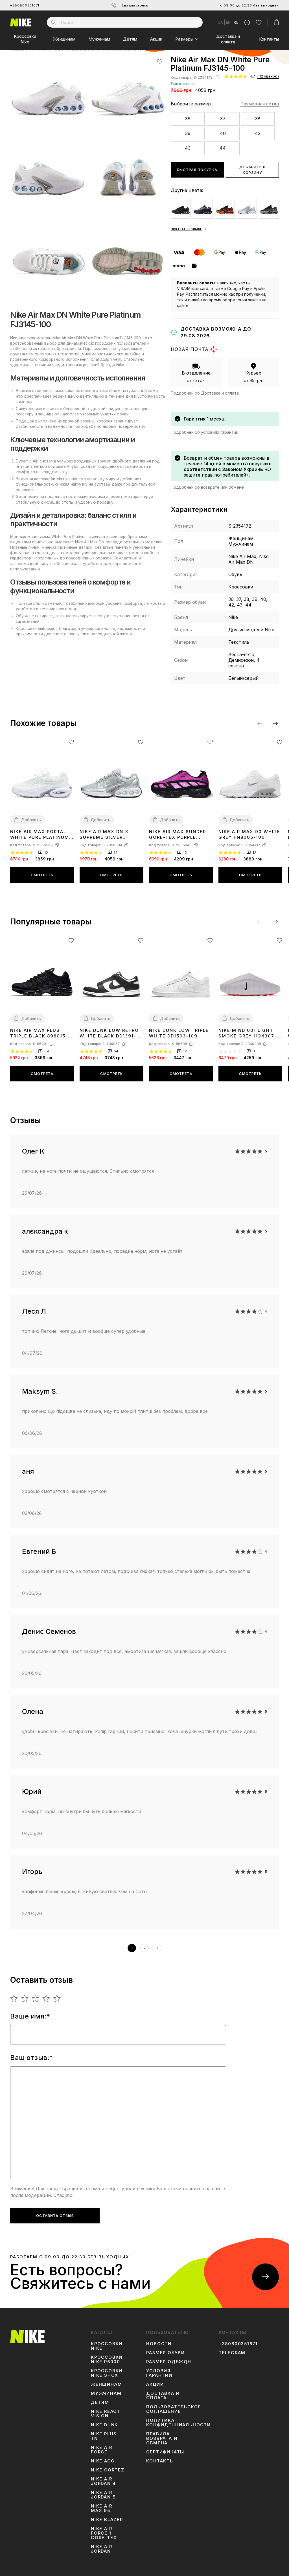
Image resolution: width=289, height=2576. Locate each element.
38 (258, 119)
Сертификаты (165, 2452)
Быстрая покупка (197, 170)
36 (188, 119)
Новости (159, 2344)
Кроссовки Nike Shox (107, 2373)
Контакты (269, 39)
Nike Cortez (108, 2470)
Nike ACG (103, 2461)
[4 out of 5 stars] (46, 1999)
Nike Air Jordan (101, 2549)
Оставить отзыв (55, 2216)
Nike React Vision (106, 2414)
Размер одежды (169, 2362)
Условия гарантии (159, 2373)
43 (188, 148)
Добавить (31, 820)
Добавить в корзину (252, 170)
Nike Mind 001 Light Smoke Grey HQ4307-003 (248, 1033)
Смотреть (42, 875)
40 (223, 133)
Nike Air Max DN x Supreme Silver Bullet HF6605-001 (106, 835)
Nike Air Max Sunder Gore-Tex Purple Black (178, 835)
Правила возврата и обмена (162, 2438)
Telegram (232, 2353)
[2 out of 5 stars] (25, 1999)
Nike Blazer (107, 2520)
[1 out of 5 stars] (14, 1999)
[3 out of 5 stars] (36, 1999)
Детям (130, 39)
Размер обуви (166, 2353)
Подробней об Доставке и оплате (205, 393)
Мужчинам (99, 39)
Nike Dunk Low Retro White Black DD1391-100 (109, 1033)
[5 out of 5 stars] (57, 1999)
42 (258, 133)
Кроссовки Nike (25, 39)
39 (188, 133)
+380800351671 (25, 5)
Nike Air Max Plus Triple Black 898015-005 (39, 1033)
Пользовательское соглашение (174, 2409)
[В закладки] (160, 62)
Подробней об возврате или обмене (207, 487)
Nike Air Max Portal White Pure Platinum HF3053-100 (40, 835)
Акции (156, 39)
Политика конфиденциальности (178, 2423)
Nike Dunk (104, 2425)
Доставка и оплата (228, 39)
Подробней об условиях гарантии (204, 432)
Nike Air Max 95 (101, 2508)
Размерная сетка (260, 104)
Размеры (184, 39)
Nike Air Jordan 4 (103, 2481)
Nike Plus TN (104, 2436)
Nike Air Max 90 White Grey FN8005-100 (249, 834)
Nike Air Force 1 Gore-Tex (104, 2533)
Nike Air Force (101, 2450)
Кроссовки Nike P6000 (107, 2360)
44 (223, 148)
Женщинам (64, 39)
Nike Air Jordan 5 (103, 2495)
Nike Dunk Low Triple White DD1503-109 (179, 1033)
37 (223, 119)
